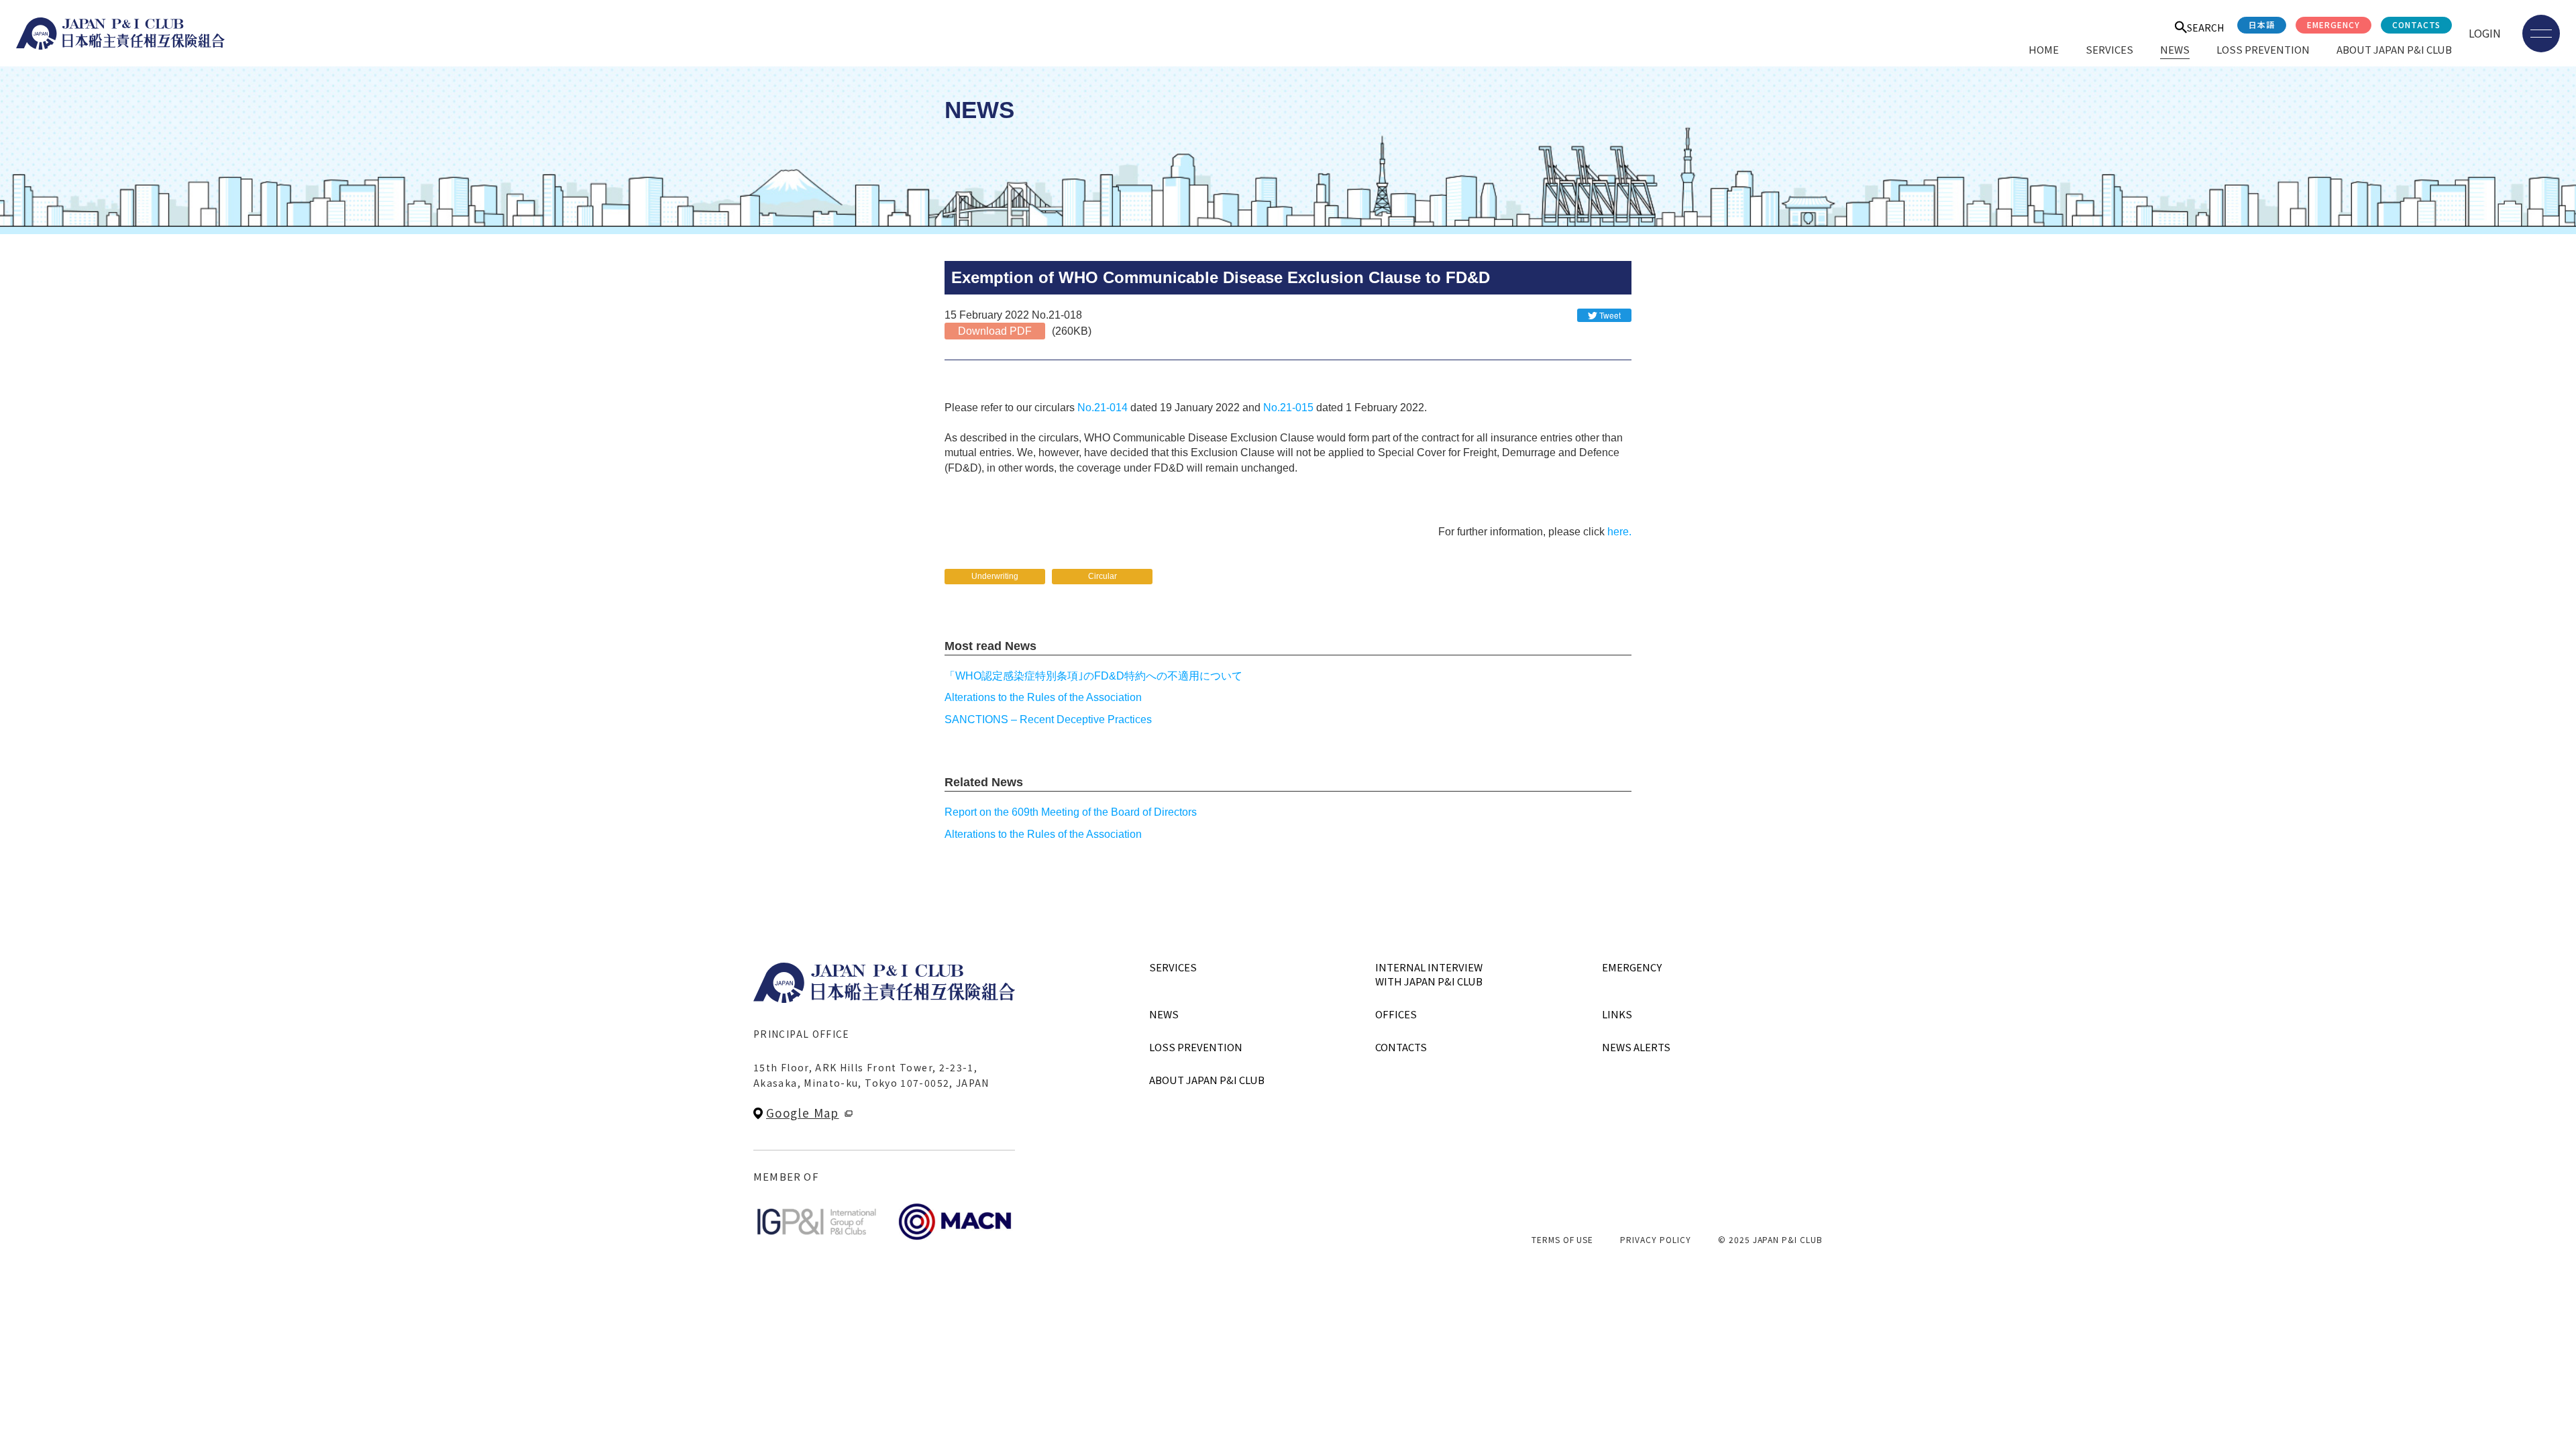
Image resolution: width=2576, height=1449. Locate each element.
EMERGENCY (2333, 24)
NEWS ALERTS (1636, 1047)
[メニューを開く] (2541, 34)
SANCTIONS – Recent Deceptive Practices (1048, 719)
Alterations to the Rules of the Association (1043, 697)
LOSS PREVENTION (2263, 49)
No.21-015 (1288, 408)
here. (1619, 532)
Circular (1103, 576)
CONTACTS (2416, 24)
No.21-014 (1103, 408)
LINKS (1617, 1014)
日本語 (2262, 24)
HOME (2044, 49)
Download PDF (995, 331)
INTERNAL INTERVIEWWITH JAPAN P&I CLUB (1429, 974)
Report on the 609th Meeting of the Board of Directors (1071, 812)
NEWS (2175, 49)
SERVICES (2109, 49)
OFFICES (1396, 1014)
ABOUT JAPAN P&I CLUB (2394, 49)
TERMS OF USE (1563, 1239)
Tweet (1610, 315)
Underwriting (995, 576)
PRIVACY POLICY (1655, 1239)
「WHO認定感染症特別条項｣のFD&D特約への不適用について (1093, 676)
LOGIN (2485, 33)
